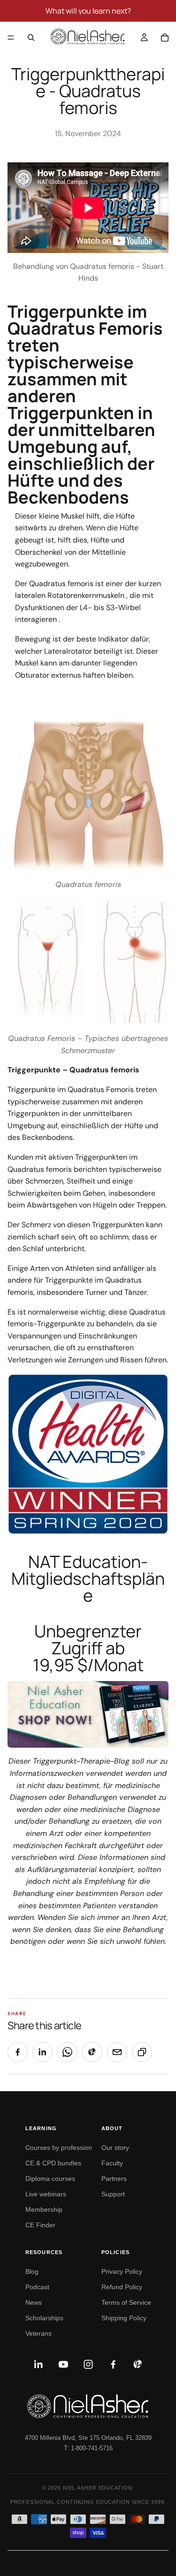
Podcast (37, 2287)
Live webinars (46, 2194)
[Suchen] (31, 38)
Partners (114, 2179)
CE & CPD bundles (53, 2163)
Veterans (38, 2333)
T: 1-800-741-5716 (88, 2448)
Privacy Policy (122, 2271)
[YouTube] (63, 2364)
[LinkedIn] (38, 2364)
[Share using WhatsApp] (67, 2052)
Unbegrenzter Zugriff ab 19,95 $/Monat (88, 1648)
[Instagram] (88, 2364)
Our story (115, 2148)
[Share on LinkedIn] (42, 2052)
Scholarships (44, 2318)
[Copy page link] (142, 2052)
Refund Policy (122, 2287)
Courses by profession (59, 2148)
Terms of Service (126, 2302)
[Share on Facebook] (18, 2052)
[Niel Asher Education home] (88, 2406)
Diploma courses (50, 2179)
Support (113, 2194)
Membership (44, 2209)
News (34, 2302)
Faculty (112, 2163)
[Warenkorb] (165, 38)
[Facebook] (113, 2364)
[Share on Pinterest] (92, 2052)
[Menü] (11, 38)
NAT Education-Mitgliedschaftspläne (88, 1578)
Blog (32, 2271)
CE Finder (40, 2225)
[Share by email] (117, 2052)
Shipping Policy (124, 2318)
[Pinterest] (138, 2364)
